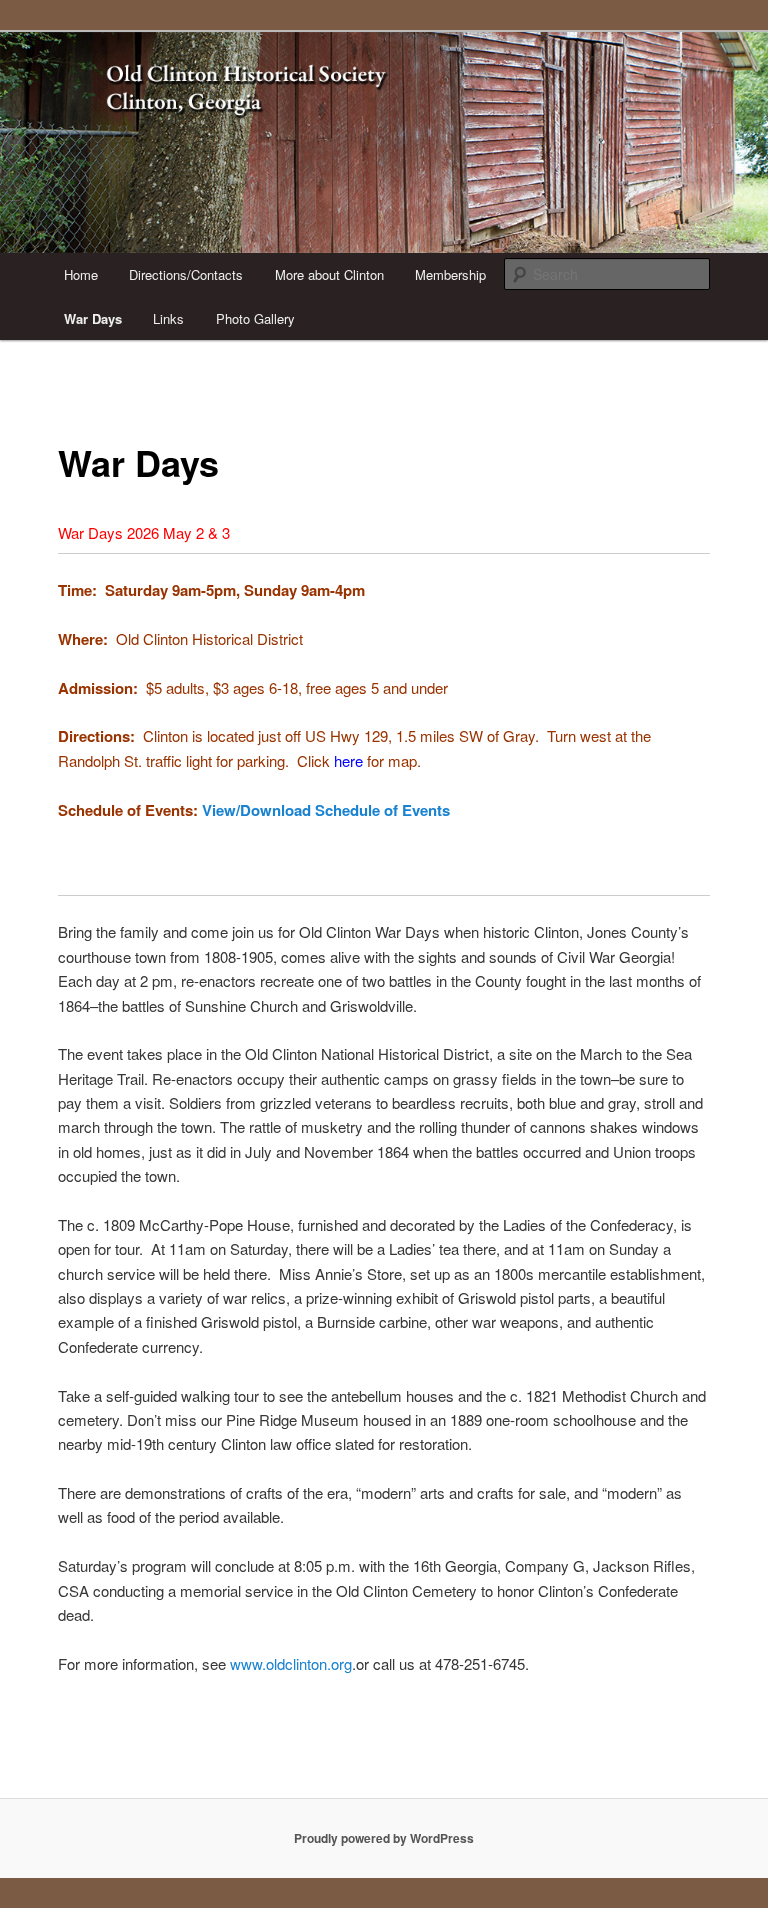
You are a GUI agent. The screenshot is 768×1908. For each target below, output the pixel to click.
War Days (93, 318)
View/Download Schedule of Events (326, 810)
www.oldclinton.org (291, 1663)
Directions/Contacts (186, 274)
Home (81, 274)
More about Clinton (329, 274)
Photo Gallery (255, 318)
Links (168, 318)
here (348, 760)
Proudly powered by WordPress (384, 1838)
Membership (450, 274)
